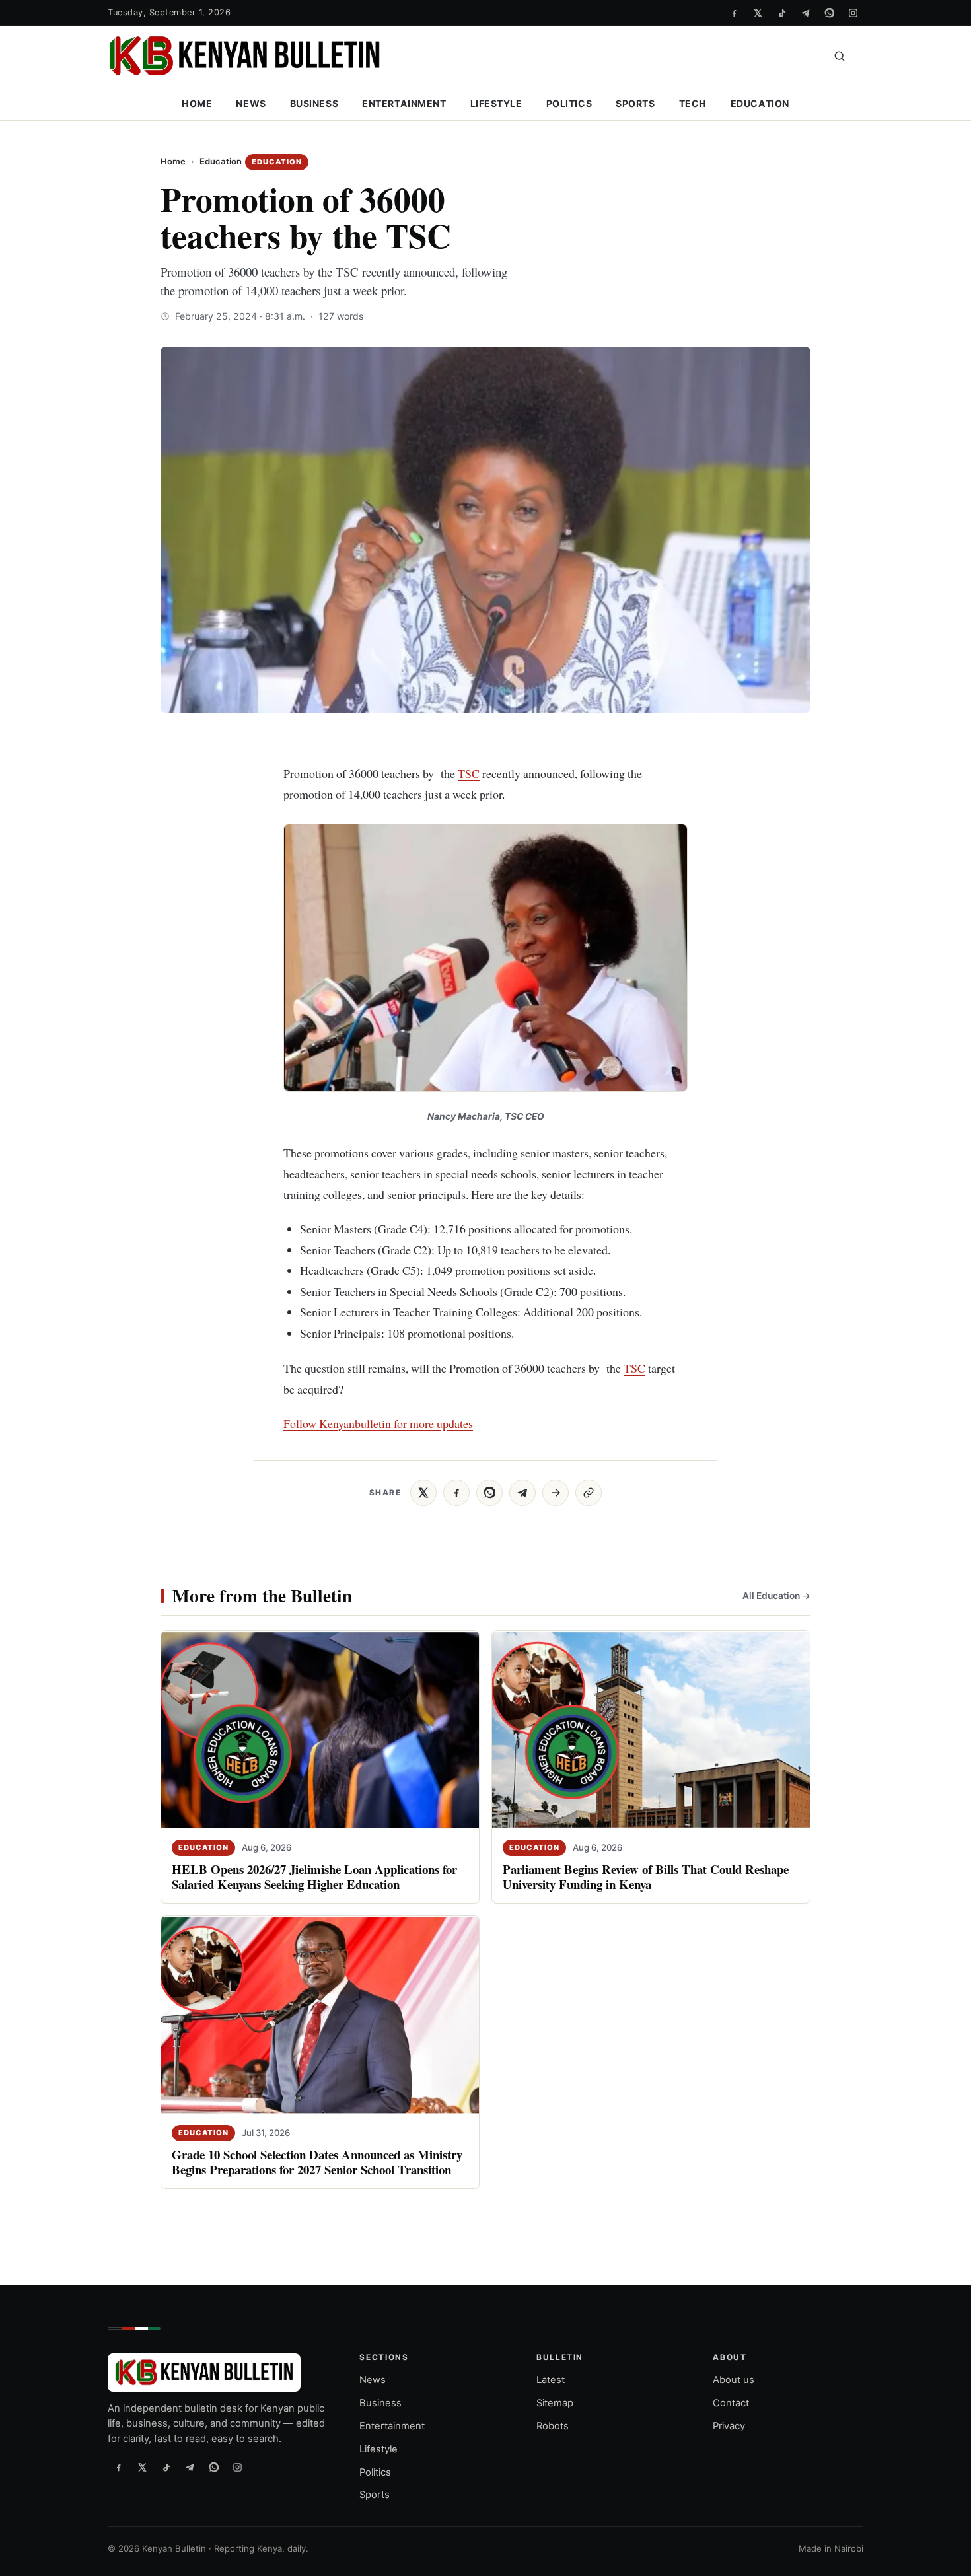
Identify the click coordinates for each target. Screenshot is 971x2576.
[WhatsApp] (829, 13)
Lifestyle (496, 103)
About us (734, 2380)
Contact (731, 2403)
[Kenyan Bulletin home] (244, 56)
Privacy (729, 2426)
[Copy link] (589, 1493)
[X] (758, 13)
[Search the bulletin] (840, 56)
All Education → (776, 1596)
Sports (635, 103)
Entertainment (404, 103)
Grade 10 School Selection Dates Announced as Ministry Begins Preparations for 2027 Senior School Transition (317, 2163)
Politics (569, 103)
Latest (551, 2380)
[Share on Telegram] (522, 1493)
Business (314, 103)
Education (760, 103)
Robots (553, 2426)
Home (197, 103)
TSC (469, 773)
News (251, 103)
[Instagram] (853, 13)
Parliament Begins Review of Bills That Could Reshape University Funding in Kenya (646, 1877)
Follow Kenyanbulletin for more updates (378, 1423)
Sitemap (555, 2403)
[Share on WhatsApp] (489, 1493)
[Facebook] (734, 13)
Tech (693, 103)
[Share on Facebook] (456, 1493)
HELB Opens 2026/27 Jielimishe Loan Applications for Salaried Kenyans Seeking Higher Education (314, 1877)
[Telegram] (805, 13)
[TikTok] (781, 13)
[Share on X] (423, 1493)
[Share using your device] (556, 1493)
